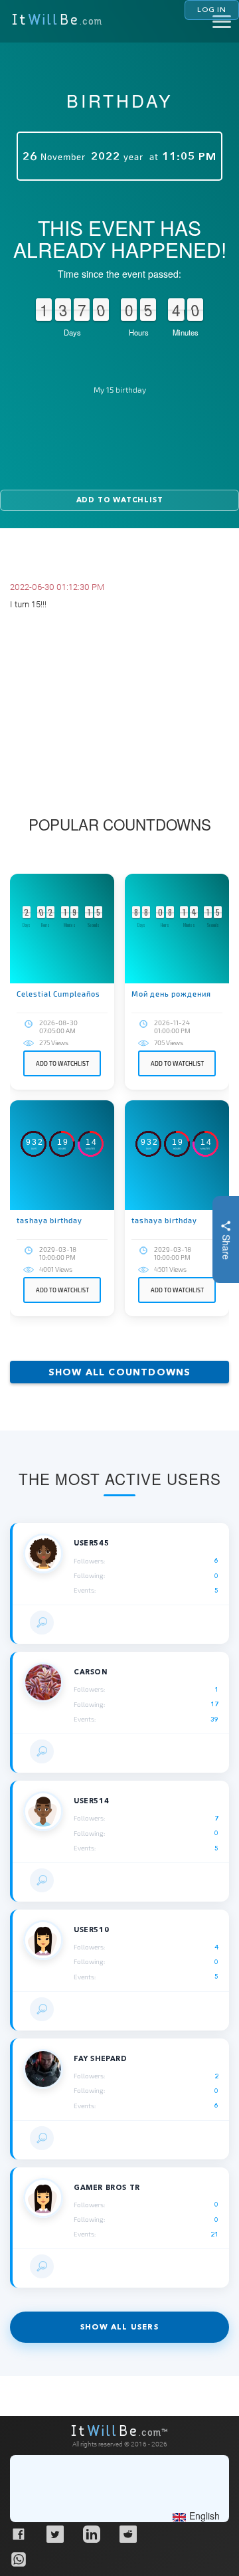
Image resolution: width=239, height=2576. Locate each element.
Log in (212, 9)
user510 (91, 1930)
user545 (91, 1543)
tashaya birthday (49, 1220)
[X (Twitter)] (54, 2533)
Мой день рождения (171, 994)
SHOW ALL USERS (119, 2327)
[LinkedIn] (91, 2533)
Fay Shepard (101, 2059)
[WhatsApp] (18, 2559)
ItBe (57, 21)
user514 (91, 1801)
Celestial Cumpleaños (58, 994)
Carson (91, 1672)
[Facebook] (18, 2533)
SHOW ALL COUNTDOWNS (120, 1372)
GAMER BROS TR (107, 2188)
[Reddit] (127, 2533)
